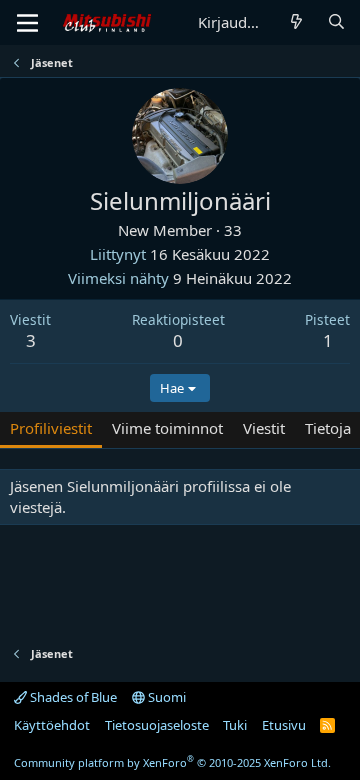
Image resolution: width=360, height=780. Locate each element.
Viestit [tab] (264, 428)
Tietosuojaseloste (157, 725)
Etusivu (284, 725)
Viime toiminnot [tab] (167, 428)
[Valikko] (27, 23)
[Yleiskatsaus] (296, 22)
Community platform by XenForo (172, 762)
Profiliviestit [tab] (51, 428)
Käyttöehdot (52, 725)
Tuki (235, 725)
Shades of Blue (72, 697)
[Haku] (336, 22)
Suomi (165, 697)
